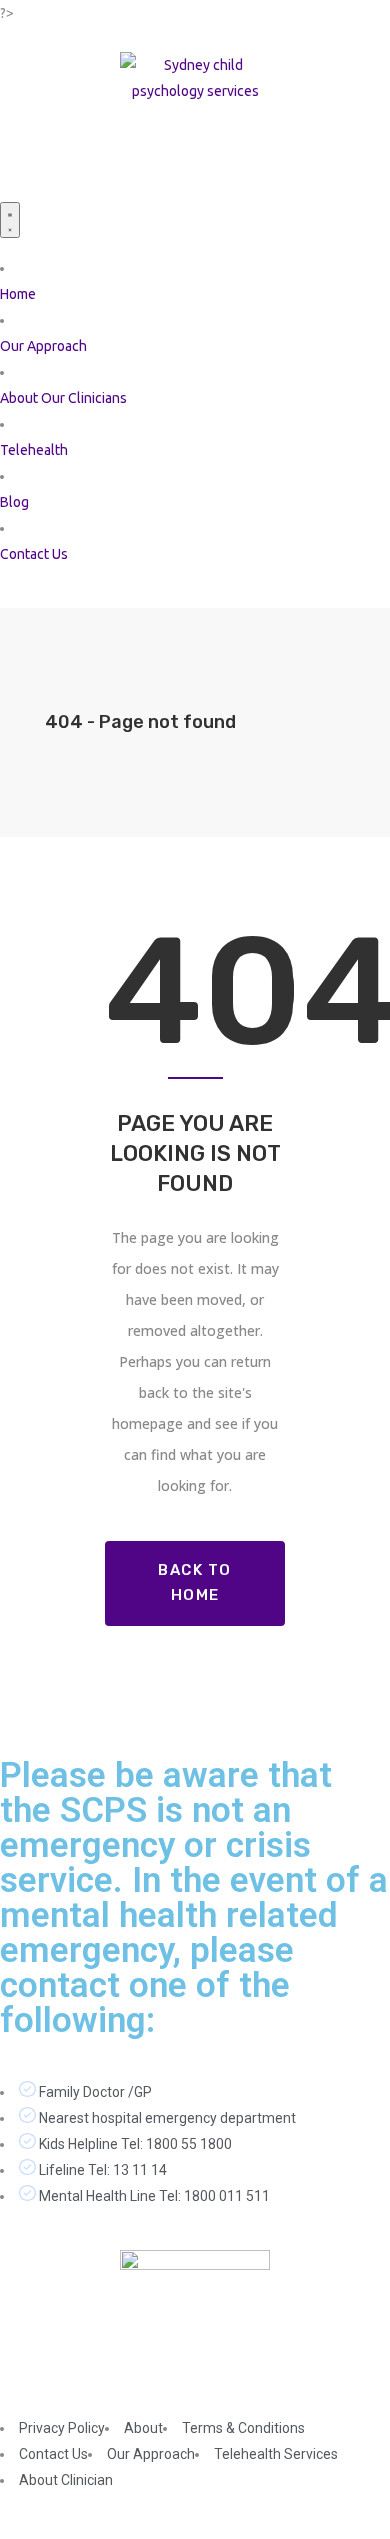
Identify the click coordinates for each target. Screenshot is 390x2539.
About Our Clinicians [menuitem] (63, 398)
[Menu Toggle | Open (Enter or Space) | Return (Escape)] (10, 220)
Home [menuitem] (18, 294)
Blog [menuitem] (14, 502)
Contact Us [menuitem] (34, 554)
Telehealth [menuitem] (34, 450)
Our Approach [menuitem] (43, 346)
